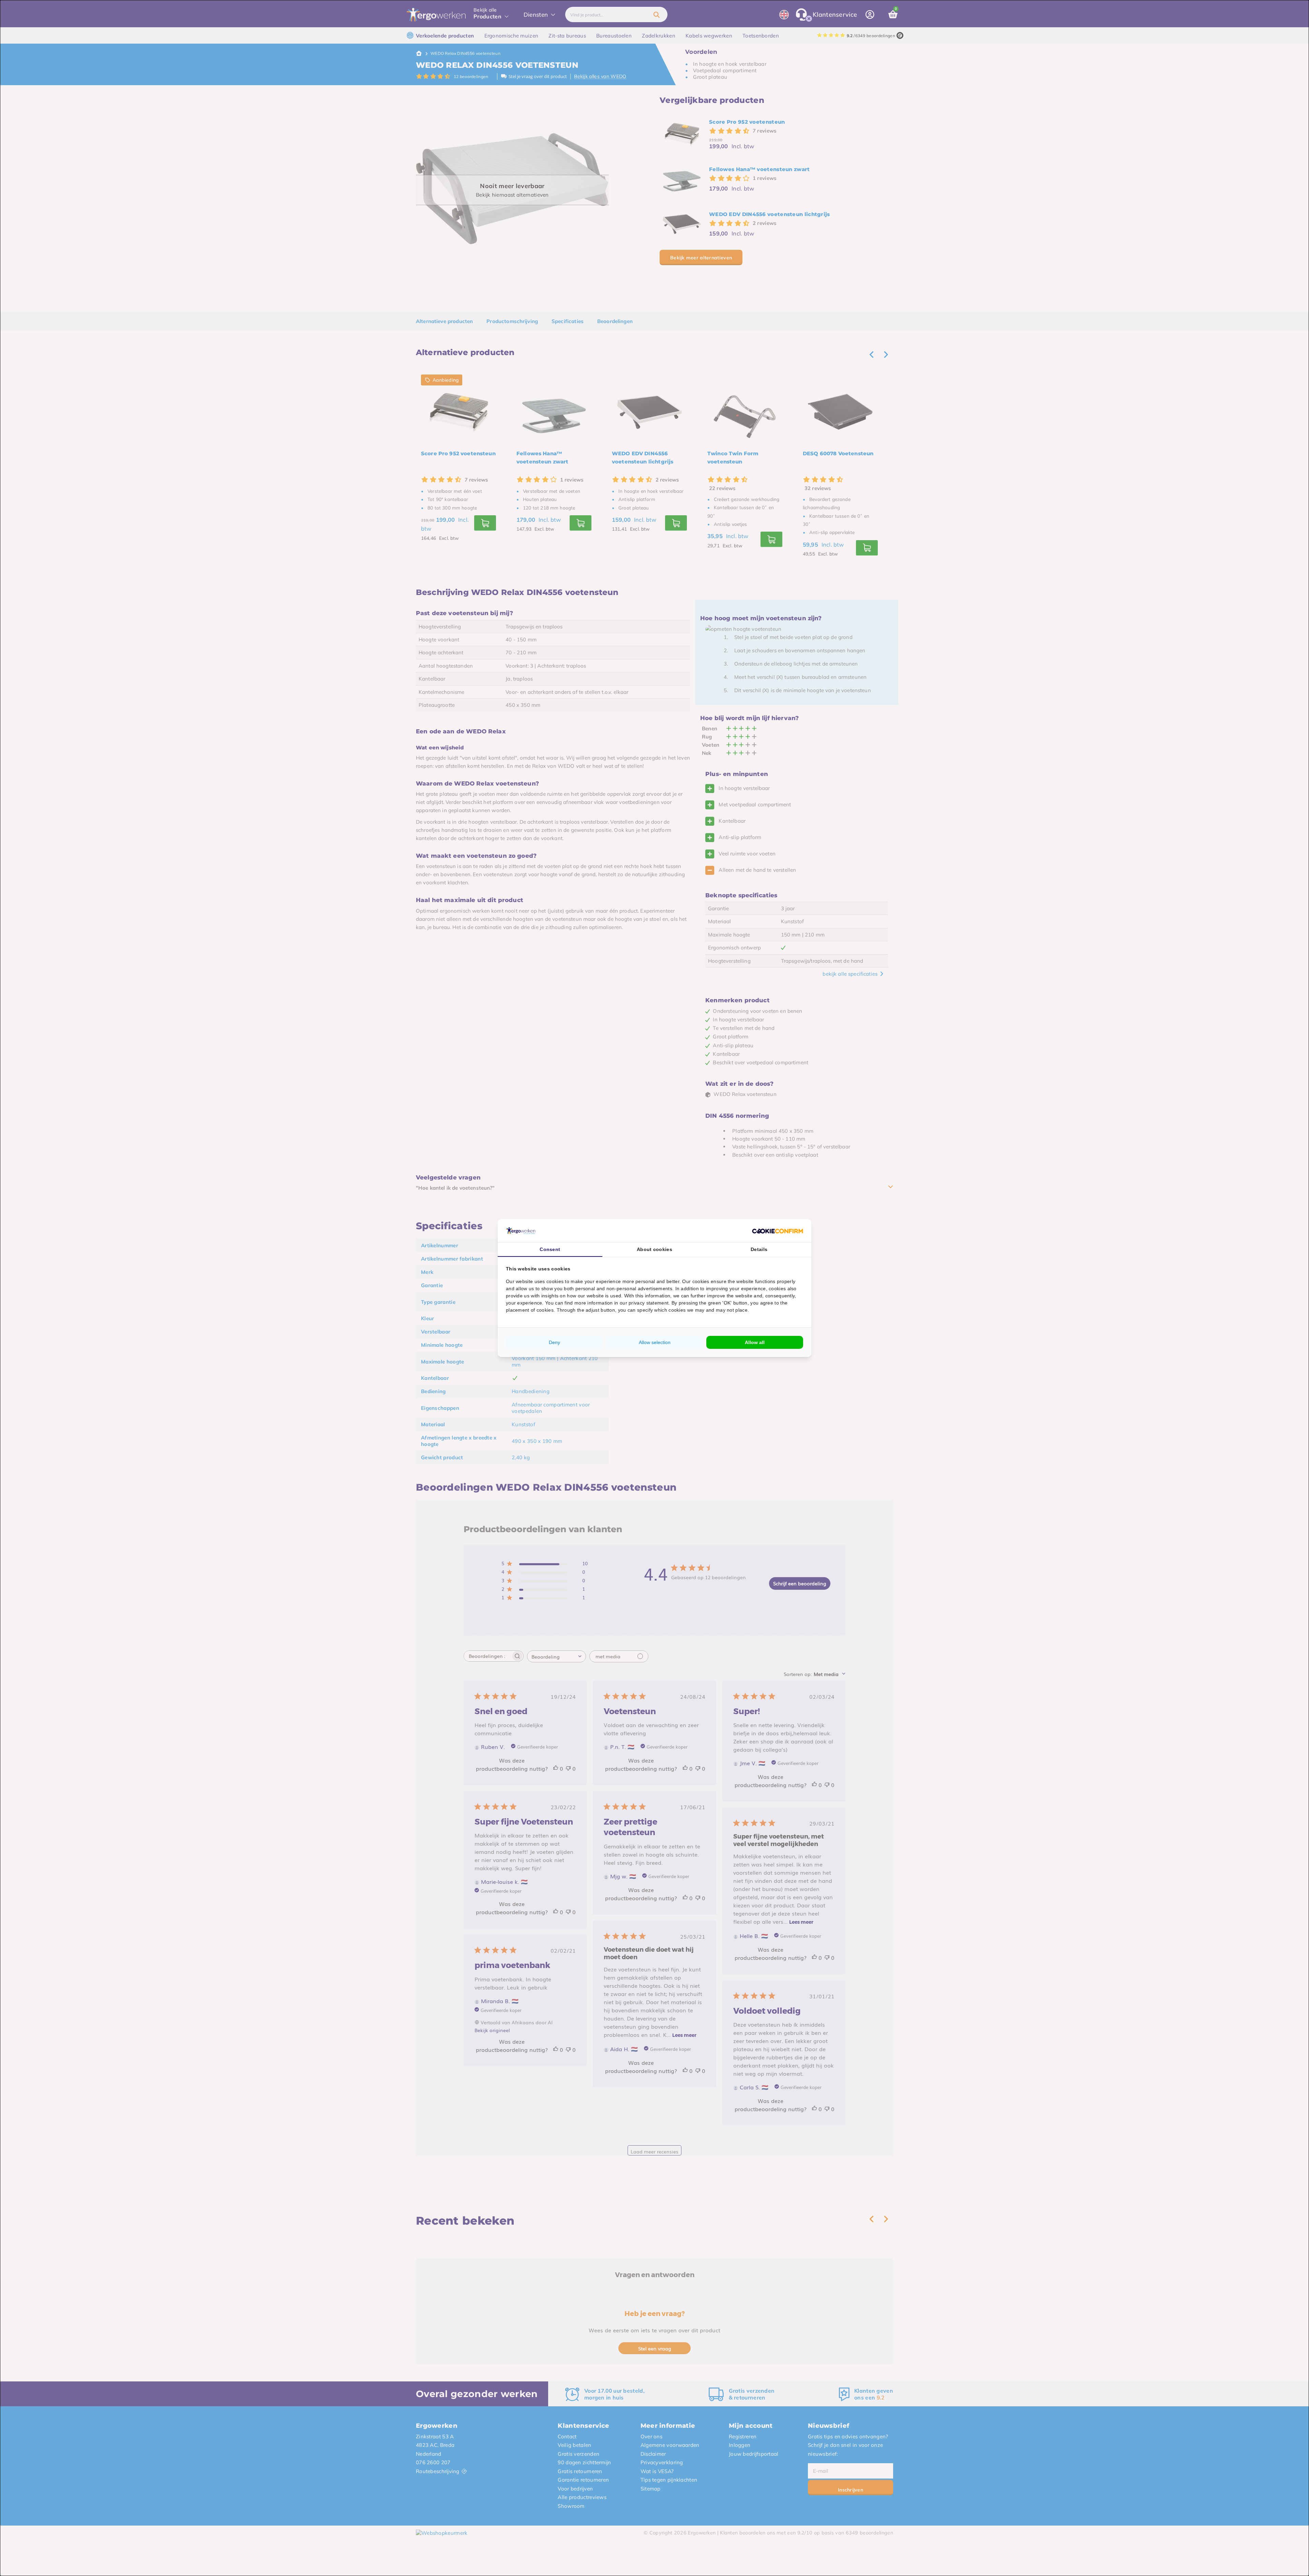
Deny (554, 1342)
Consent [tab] (550, 1249)
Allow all (755, 1342)
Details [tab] (759, 1249)
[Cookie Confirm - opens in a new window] (778, 1231)
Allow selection (655, 1342)
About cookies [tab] (654, 1249)
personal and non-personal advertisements (624, 1289)
